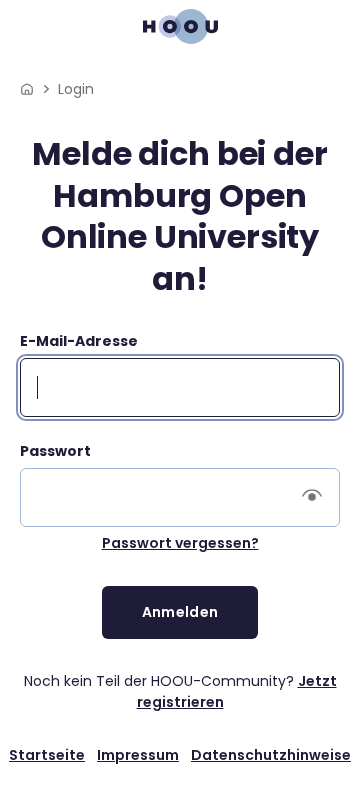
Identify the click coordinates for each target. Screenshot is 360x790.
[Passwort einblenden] (312, 498)
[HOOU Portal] (27, 89)
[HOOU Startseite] (180, 26)
